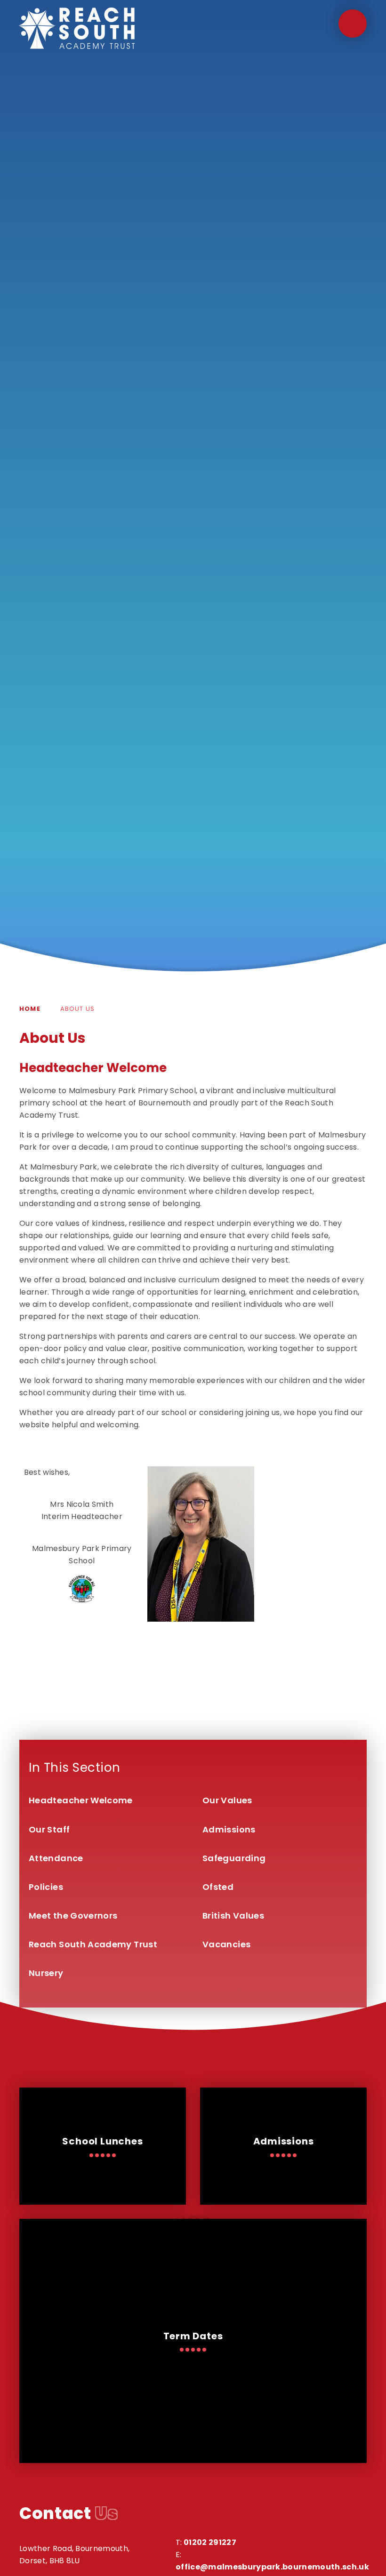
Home (30, 1009)
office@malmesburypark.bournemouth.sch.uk (272, 2567)
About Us (77, 1009)
